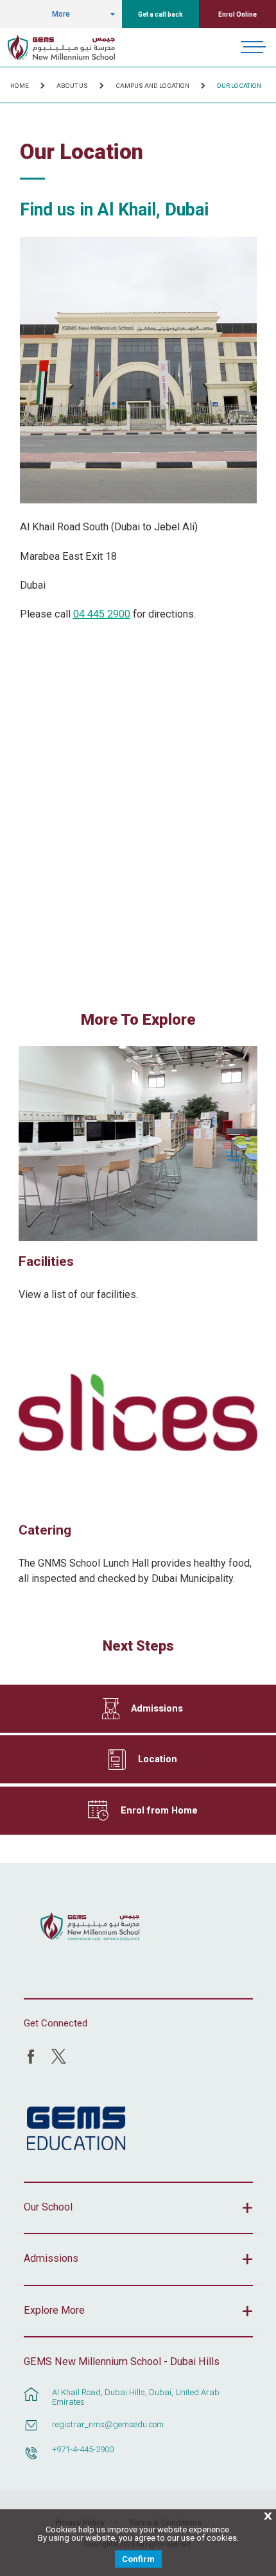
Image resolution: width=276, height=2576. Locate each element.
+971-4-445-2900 (83, 2449)
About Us (72, 86)
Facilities (46, 1261)
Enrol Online (237, 14)
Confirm (138, 2559)
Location (158, 1759)
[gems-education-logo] (76, 2129)
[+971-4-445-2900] (31, 2459)
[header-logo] (61, 47)
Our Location (239, 86)
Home (20, 86)
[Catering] (138, 1412)
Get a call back (160, 14)
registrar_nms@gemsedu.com (108, 2424)
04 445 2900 (102, 614)
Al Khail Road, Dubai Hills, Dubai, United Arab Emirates (136, 2397)
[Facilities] (138, 1143)
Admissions (157, 1708)
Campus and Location (152, 86)
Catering (45, 1530)
